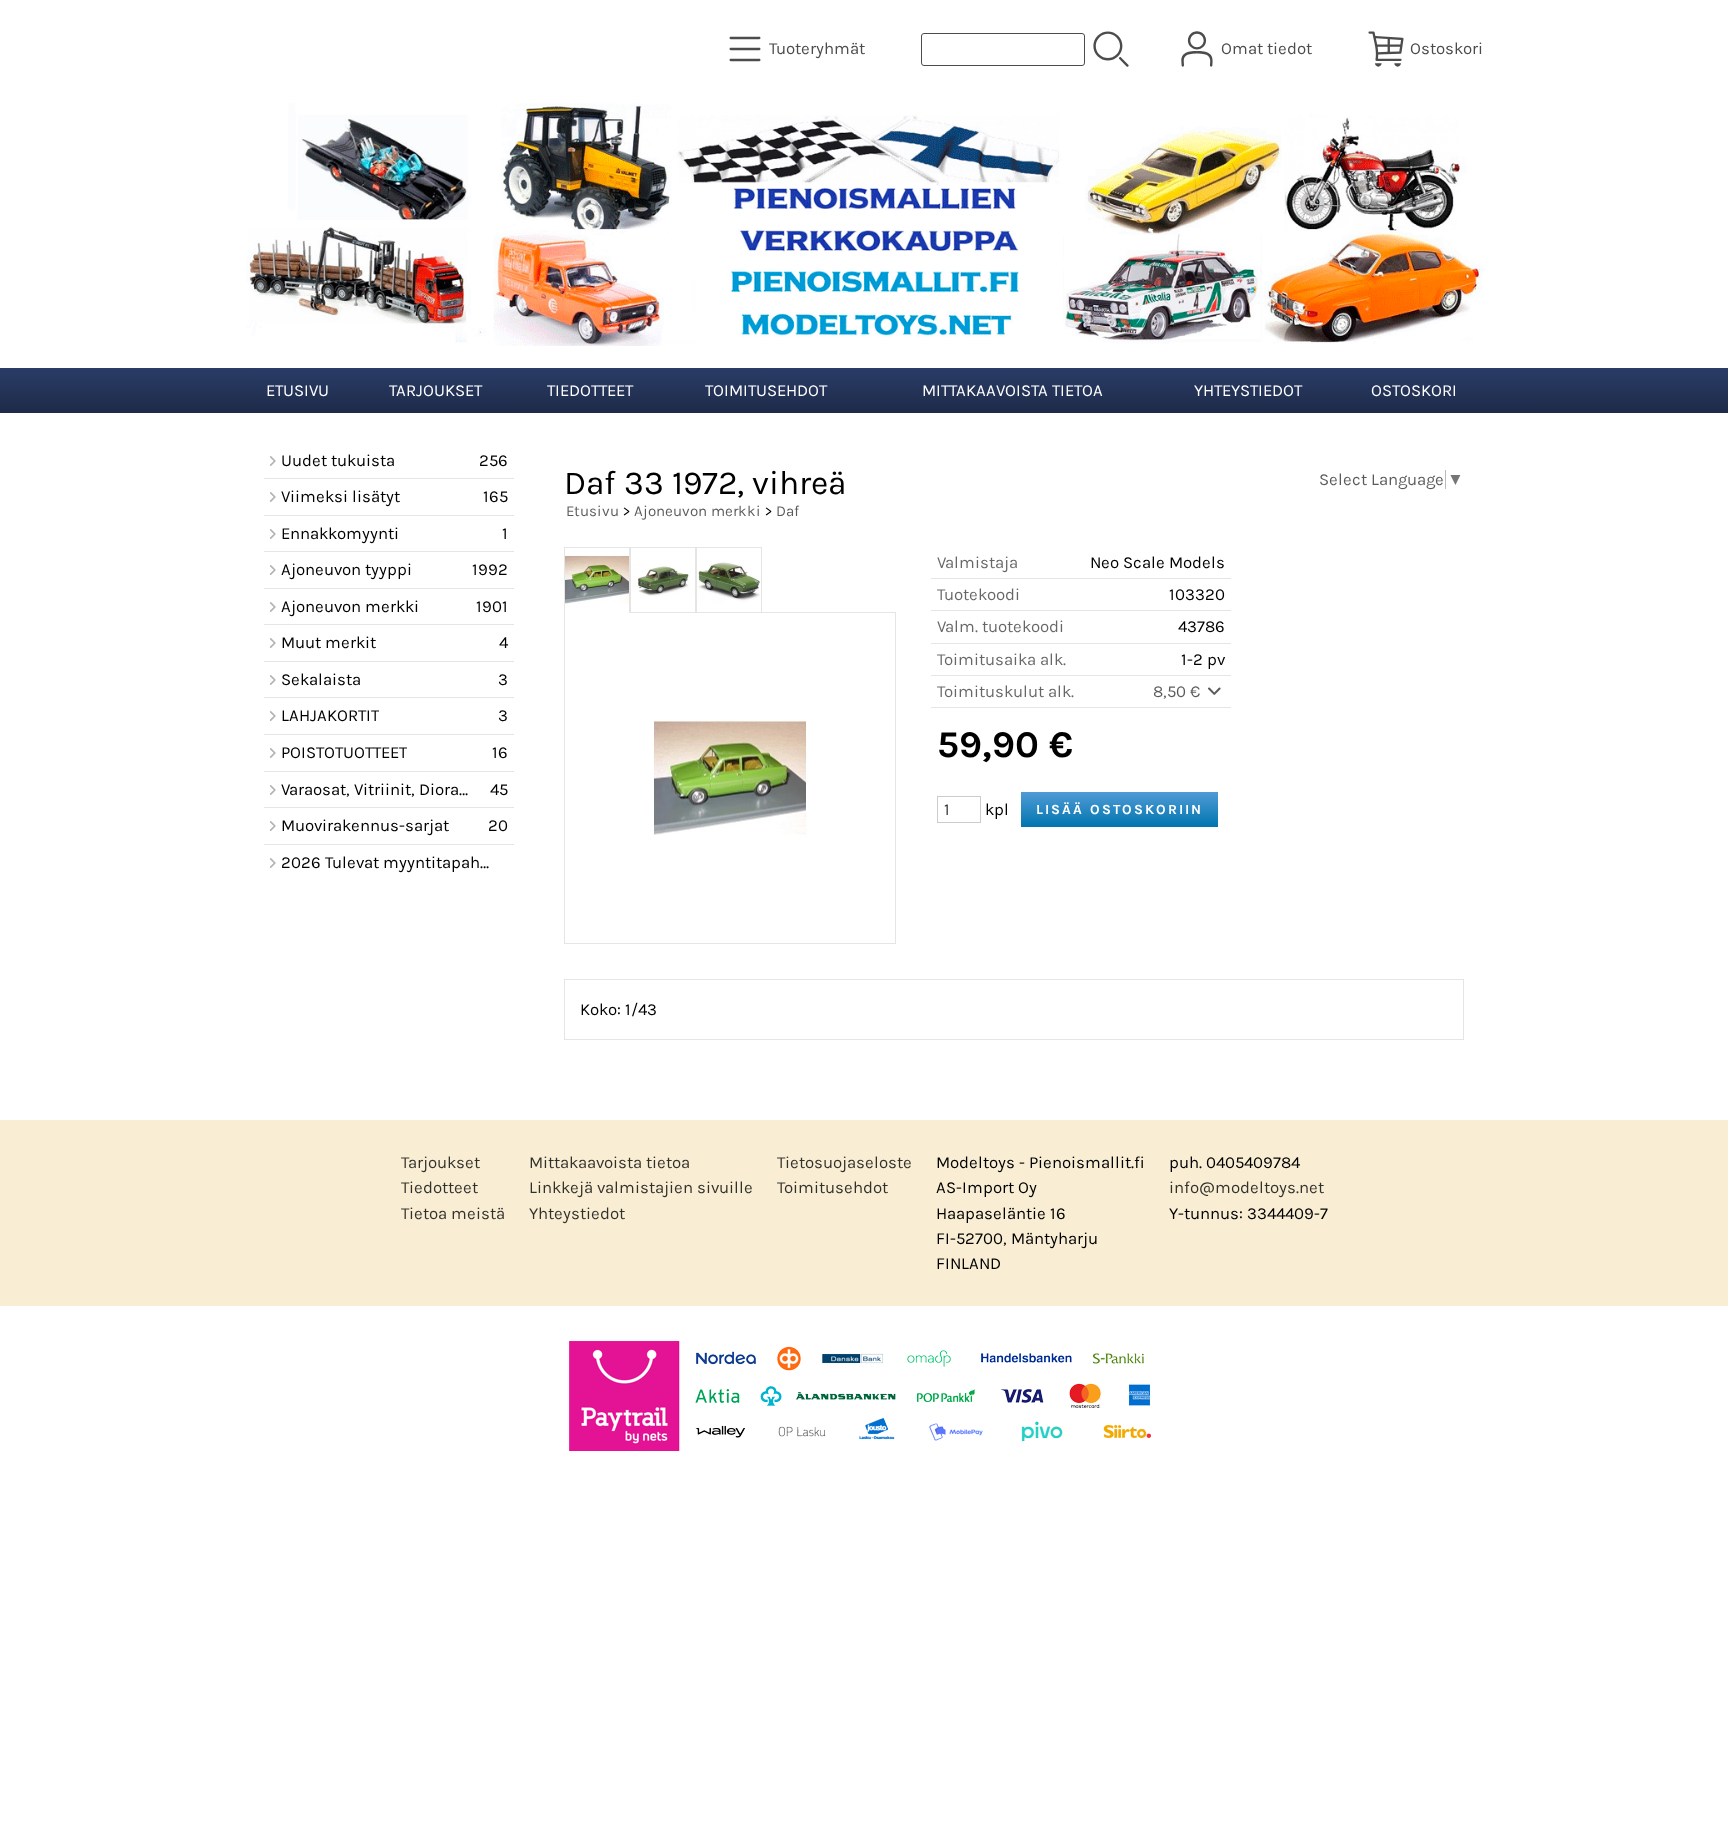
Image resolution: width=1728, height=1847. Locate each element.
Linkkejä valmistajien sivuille (641, 1187)
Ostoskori (1414, 390)
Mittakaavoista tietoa (1012, 390)
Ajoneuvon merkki (697, 511)
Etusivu (297, 390)
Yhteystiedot (1248, 390)
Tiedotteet (590, 390)
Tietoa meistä (453, 1213)
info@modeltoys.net (1246, 1187)
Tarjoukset (435, 390)
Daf (787, 511)
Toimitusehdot (766, 390)
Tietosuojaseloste (844, 1162)
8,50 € (1178, 691)
